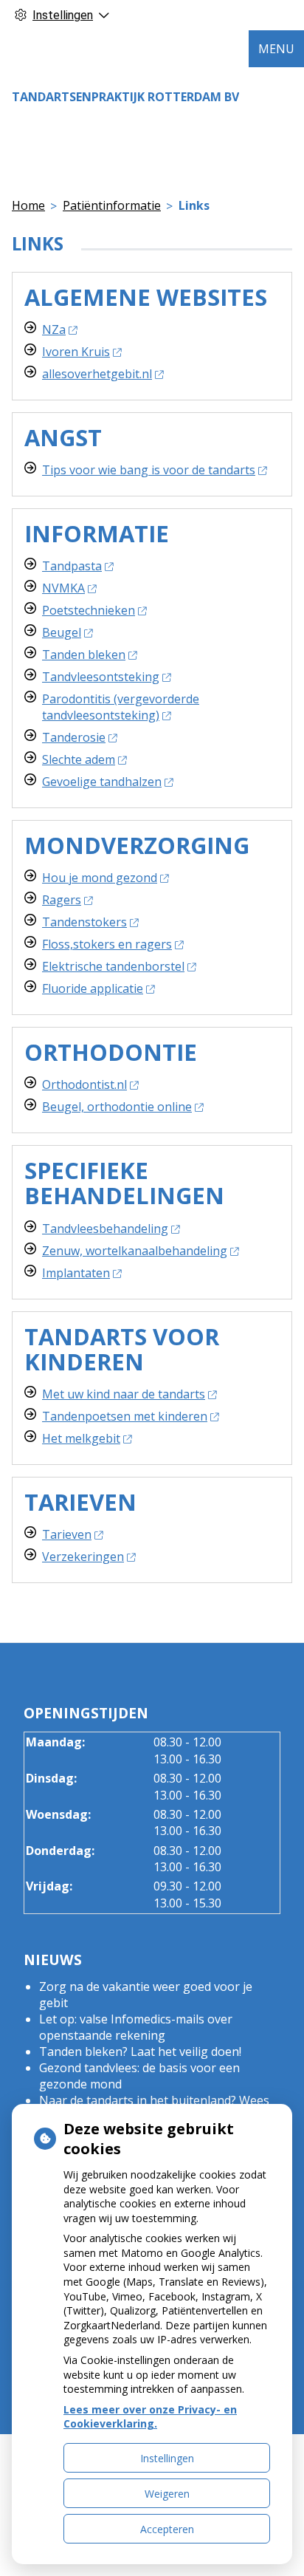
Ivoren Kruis (76, 352)
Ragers (62, 900)
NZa (54, 329)
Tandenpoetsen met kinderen (125, 1416)
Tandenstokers (84, 922)
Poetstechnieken (89, 610)
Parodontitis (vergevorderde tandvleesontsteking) (121, 707)
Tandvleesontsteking (101, 677)
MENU (276, 49)
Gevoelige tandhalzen (102, 782)
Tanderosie (74, 737)
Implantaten (76, 1273)
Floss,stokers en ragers (107, 944)
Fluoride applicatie (93, 988)
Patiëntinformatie (112, 205)
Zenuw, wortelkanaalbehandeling (135, 1251)
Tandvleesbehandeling (105, 1229)
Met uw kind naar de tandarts (124, 1394)
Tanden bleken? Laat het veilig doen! (140, 2051)
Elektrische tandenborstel (113, 966)
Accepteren (167, 2529)
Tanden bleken (84, 655)
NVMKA (63, 588)
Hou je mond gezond (100, 878)
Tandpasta (72, 566)
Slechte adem (79, 759)
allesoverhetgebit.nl (97, 374)
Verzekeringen (83, 1557)
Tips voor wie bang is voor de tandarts (149, 470)
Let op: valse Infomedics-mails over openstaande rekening (136, 2027)
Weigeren (167, 2494)
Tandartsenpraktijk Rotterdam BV (125, 97)
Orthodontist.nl (84, 1084)
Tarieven (67, 1534)
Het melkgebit (81, 1438)
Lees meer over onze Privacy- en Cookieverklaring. (150, 2417)
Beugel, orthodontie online (117, 1107)
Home (28, 205)
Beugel (62, 632)
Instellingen (167, 2458)
